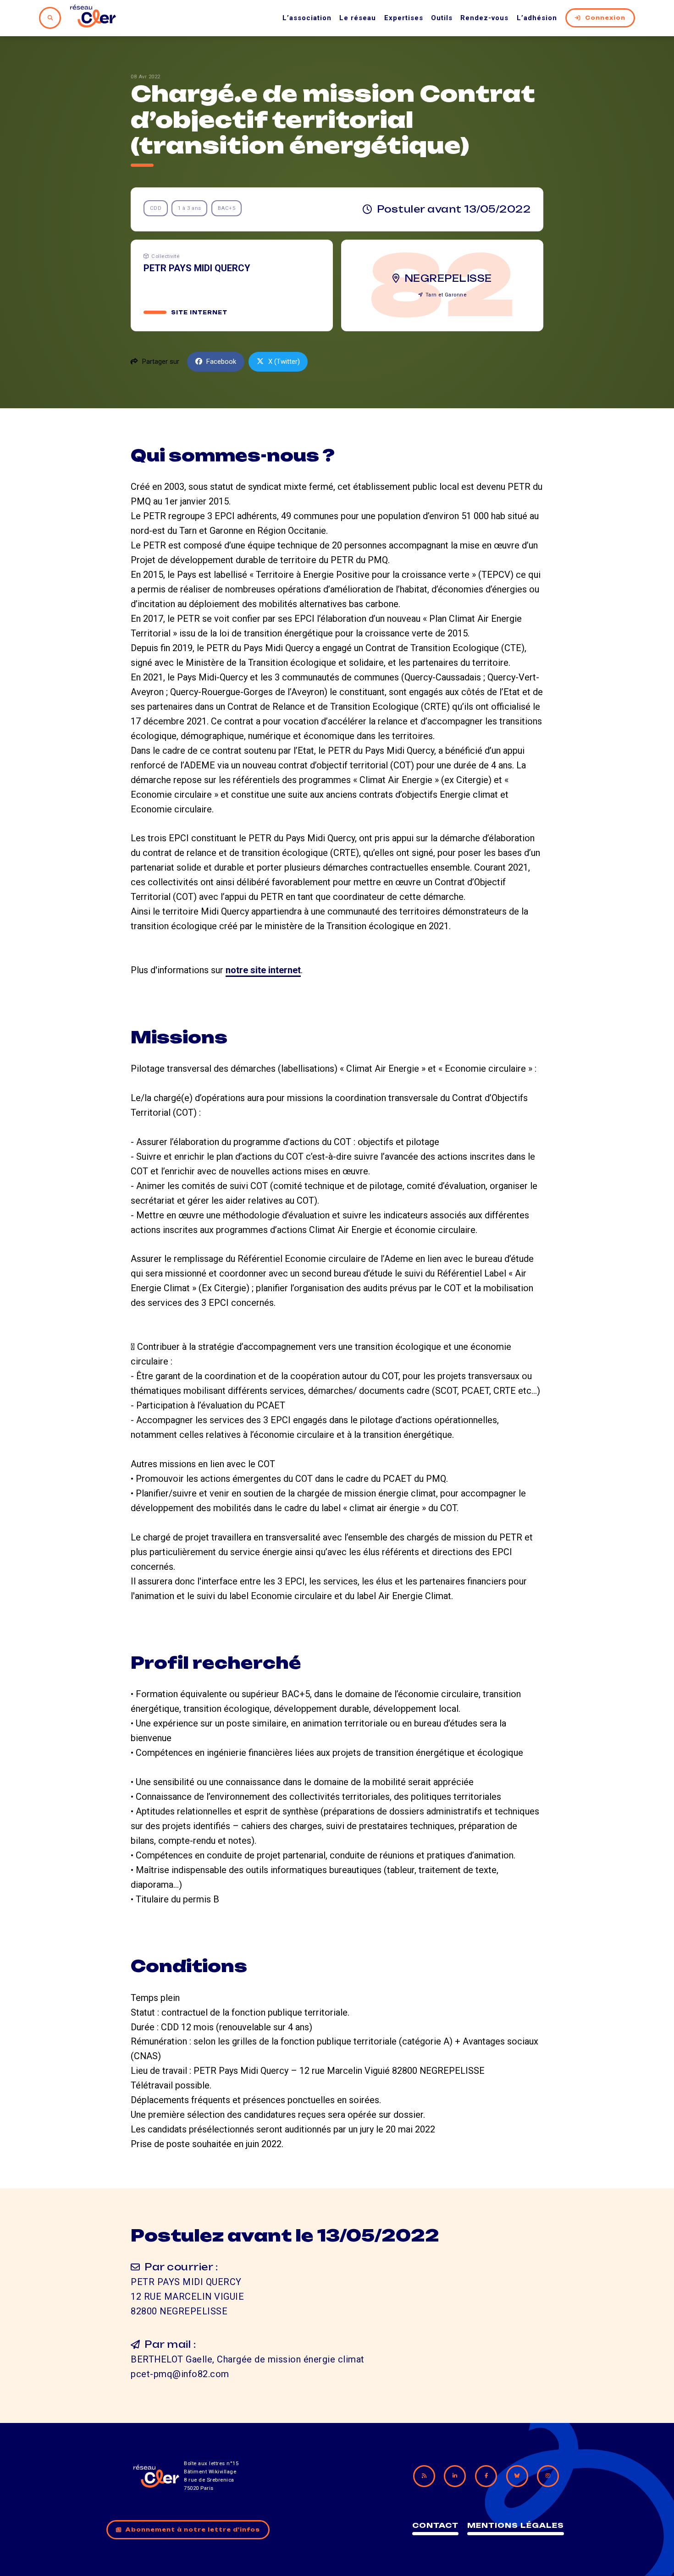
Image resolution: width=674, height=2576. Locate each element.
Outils (442, 18)
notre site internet (263, 970)
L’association (307, 18)
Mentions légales (516, 2525)
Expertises (404, 18)
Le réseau (358, 18)
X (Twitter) (284, 362)
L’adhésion (537, 18)
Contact (435, 2525)
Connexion (605, 18)
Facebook (221, 362)
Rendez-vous (484, 18)
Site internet (199, 312)
